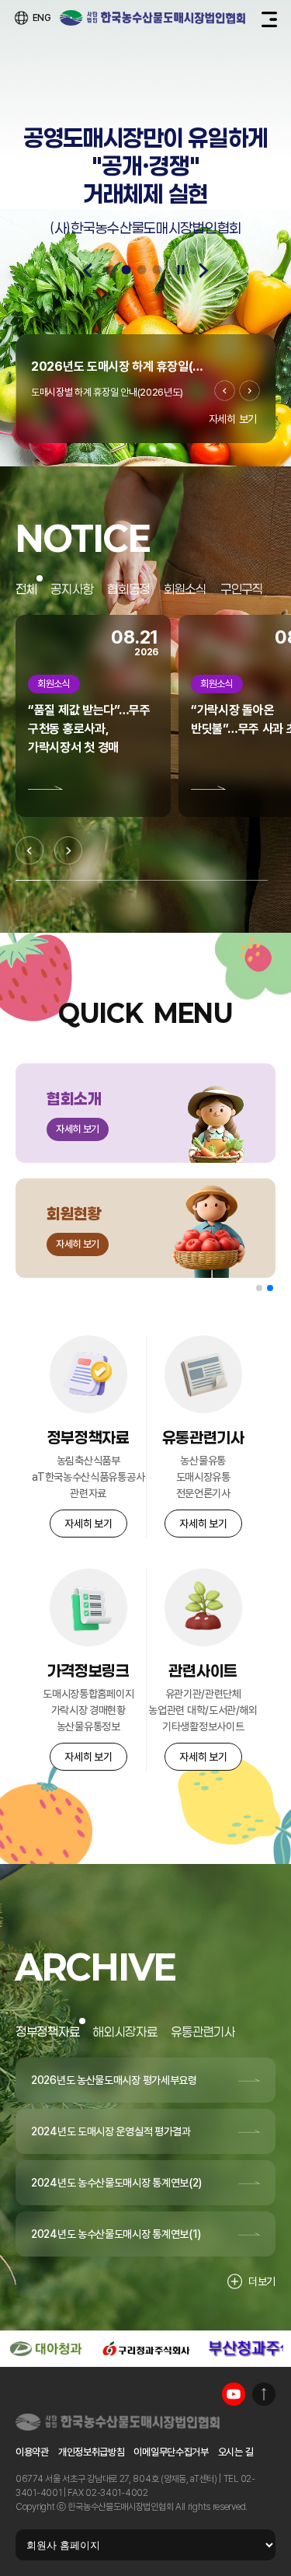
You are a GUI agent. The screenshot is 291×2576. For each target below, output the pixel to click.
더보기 (262, 2281)
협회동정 (128, 589)
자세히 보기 (233, 419)
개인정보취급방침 (92, 2452)
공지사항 (72, 589)
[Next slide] (204, 271)
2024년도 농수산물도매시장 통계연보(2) (116, 2183)
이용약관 (32, 2452)
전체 (26, 589)
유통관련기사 (203, 2031)
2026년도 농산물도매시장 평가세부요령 (114, 2080)
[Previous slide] (88, 271)
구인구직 (242, 589)
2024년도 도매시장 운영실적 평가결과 (111, 2131)
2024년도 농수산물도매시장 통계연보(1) (116, 2234)
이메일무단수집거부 (171, 2452)
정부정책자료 (47, 2031)
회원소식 (185, 589)
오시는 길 (236, 2452)
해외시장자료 (125, 2031)
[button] (259, 1288)
